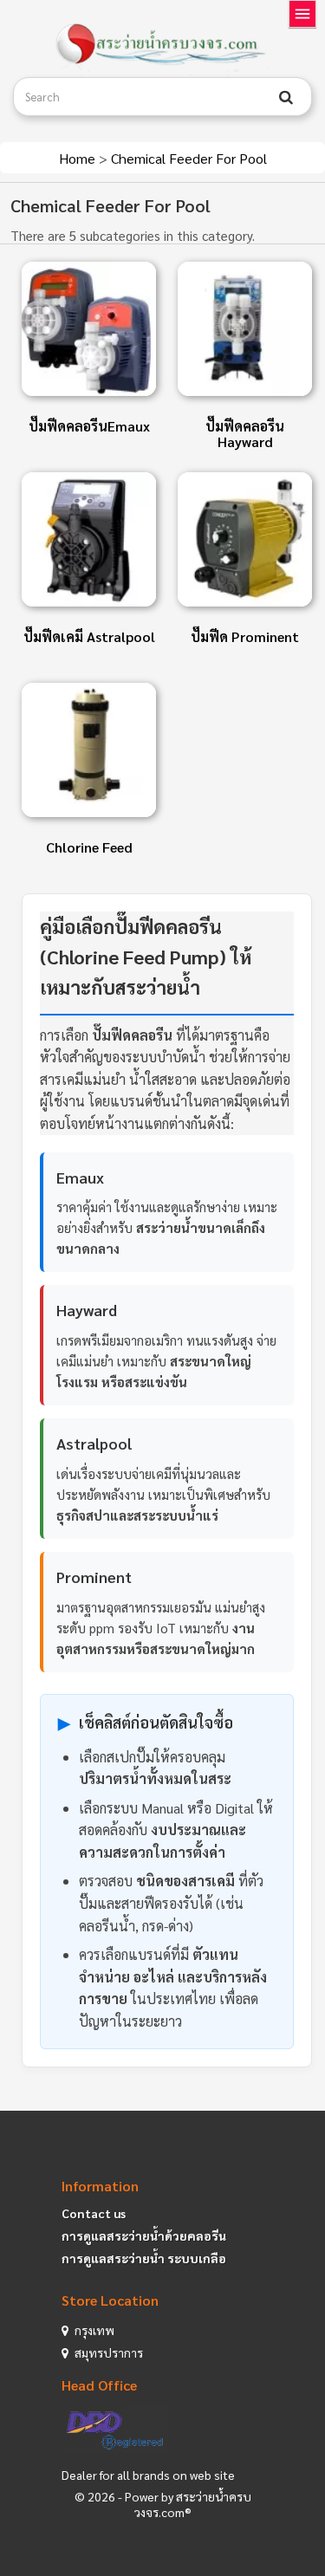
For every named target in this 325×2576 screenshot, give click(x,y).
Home (79, 158)
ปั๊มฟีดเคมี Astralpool (89, 636)
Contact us (94, 2213)
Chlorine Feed (89, 847)
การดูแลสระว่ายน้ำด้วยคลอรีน (144, 2235)
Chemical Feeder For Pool (189, 158)
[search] (286, 97)
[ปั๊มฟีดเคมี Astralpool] (89, 539)
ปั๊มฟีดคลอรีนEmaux (89, 426)
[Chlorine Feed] (89, 750)
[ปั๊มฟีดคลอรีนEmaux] (89, 329)
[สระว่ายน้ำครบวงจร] (162, 45)
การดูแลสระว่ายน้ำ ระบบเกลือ (144, 2258)
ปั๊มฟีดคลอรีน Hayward (245, 434)
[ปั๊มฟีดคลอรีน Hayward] (245, 329)
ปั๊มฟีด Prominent (245, 636)
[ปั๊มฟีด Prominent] (245, 539)
